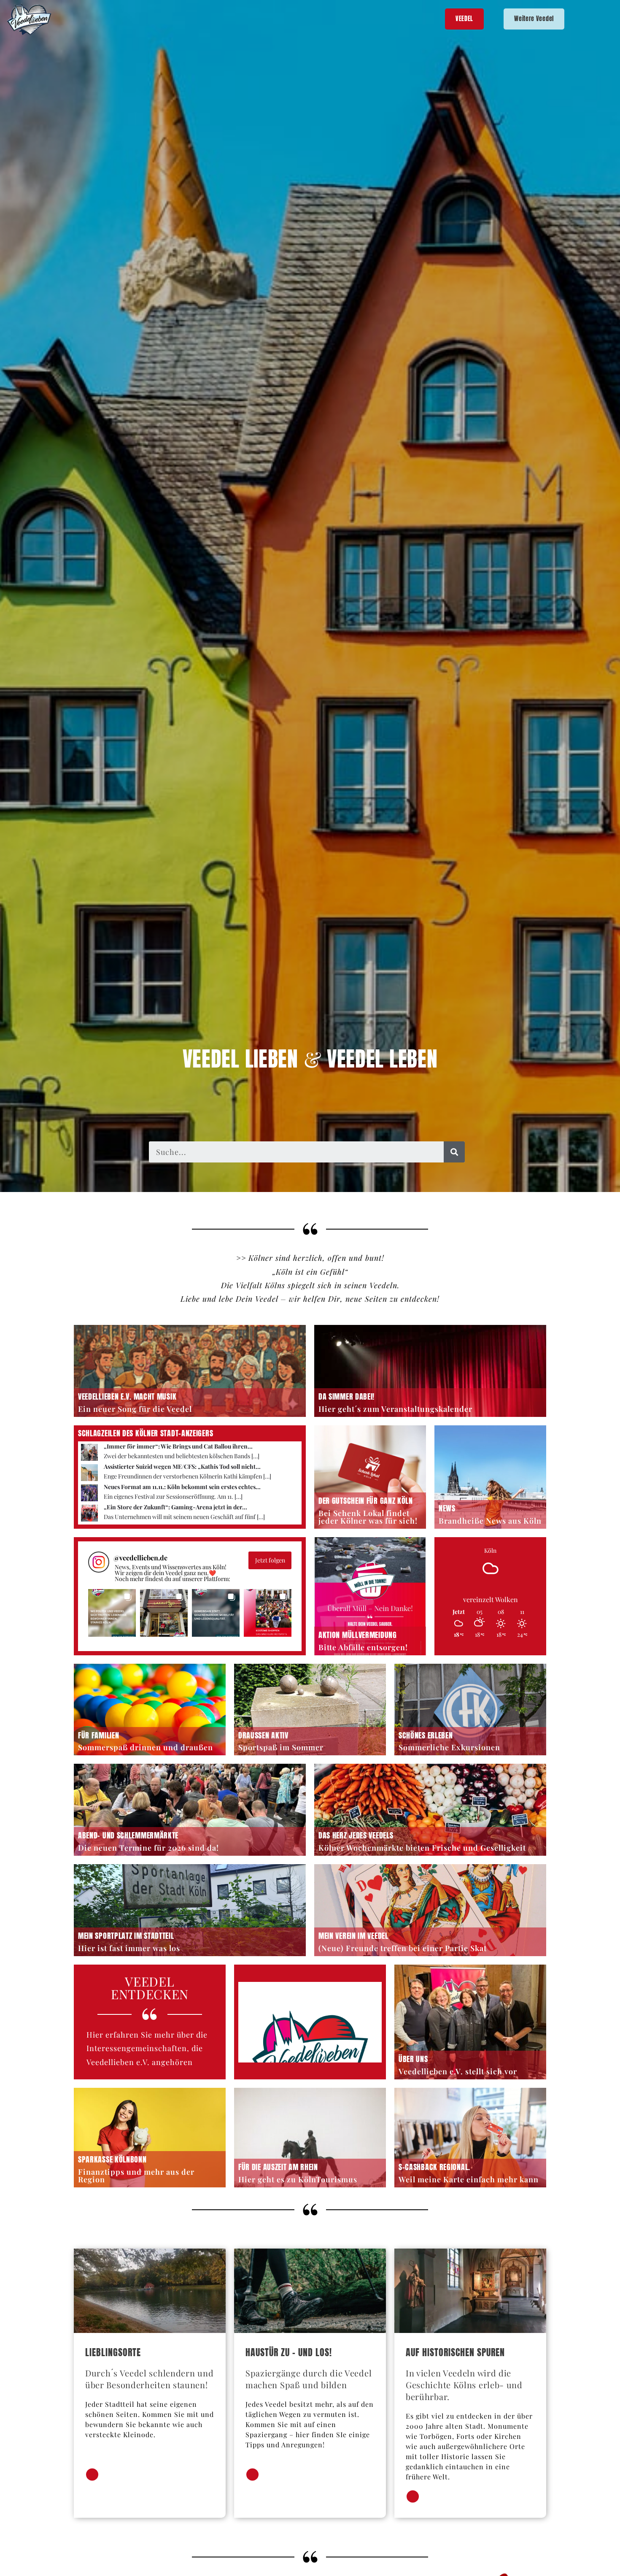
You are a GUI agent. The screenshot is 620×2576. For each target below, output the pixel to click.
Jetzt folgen (270, 1560)
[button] (112, 1613)
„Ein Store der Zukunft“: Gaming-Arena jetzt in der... (175, 1507)
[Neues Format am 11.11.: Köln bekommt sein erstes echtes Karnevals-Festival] (89, 1492)
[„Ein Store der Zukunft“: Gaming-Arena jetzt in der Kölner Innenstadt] (89, 1512)
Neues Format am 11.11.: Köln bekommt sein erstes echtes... (182, 1487)
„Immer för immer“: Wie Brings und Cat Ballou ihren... (178, 1446)
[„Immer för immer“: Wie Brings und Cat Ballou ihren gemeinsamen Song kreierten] (89, 1451)
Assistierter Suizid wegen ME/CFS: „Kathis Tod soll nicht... (182, 1466)
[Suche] (454, 1152)
